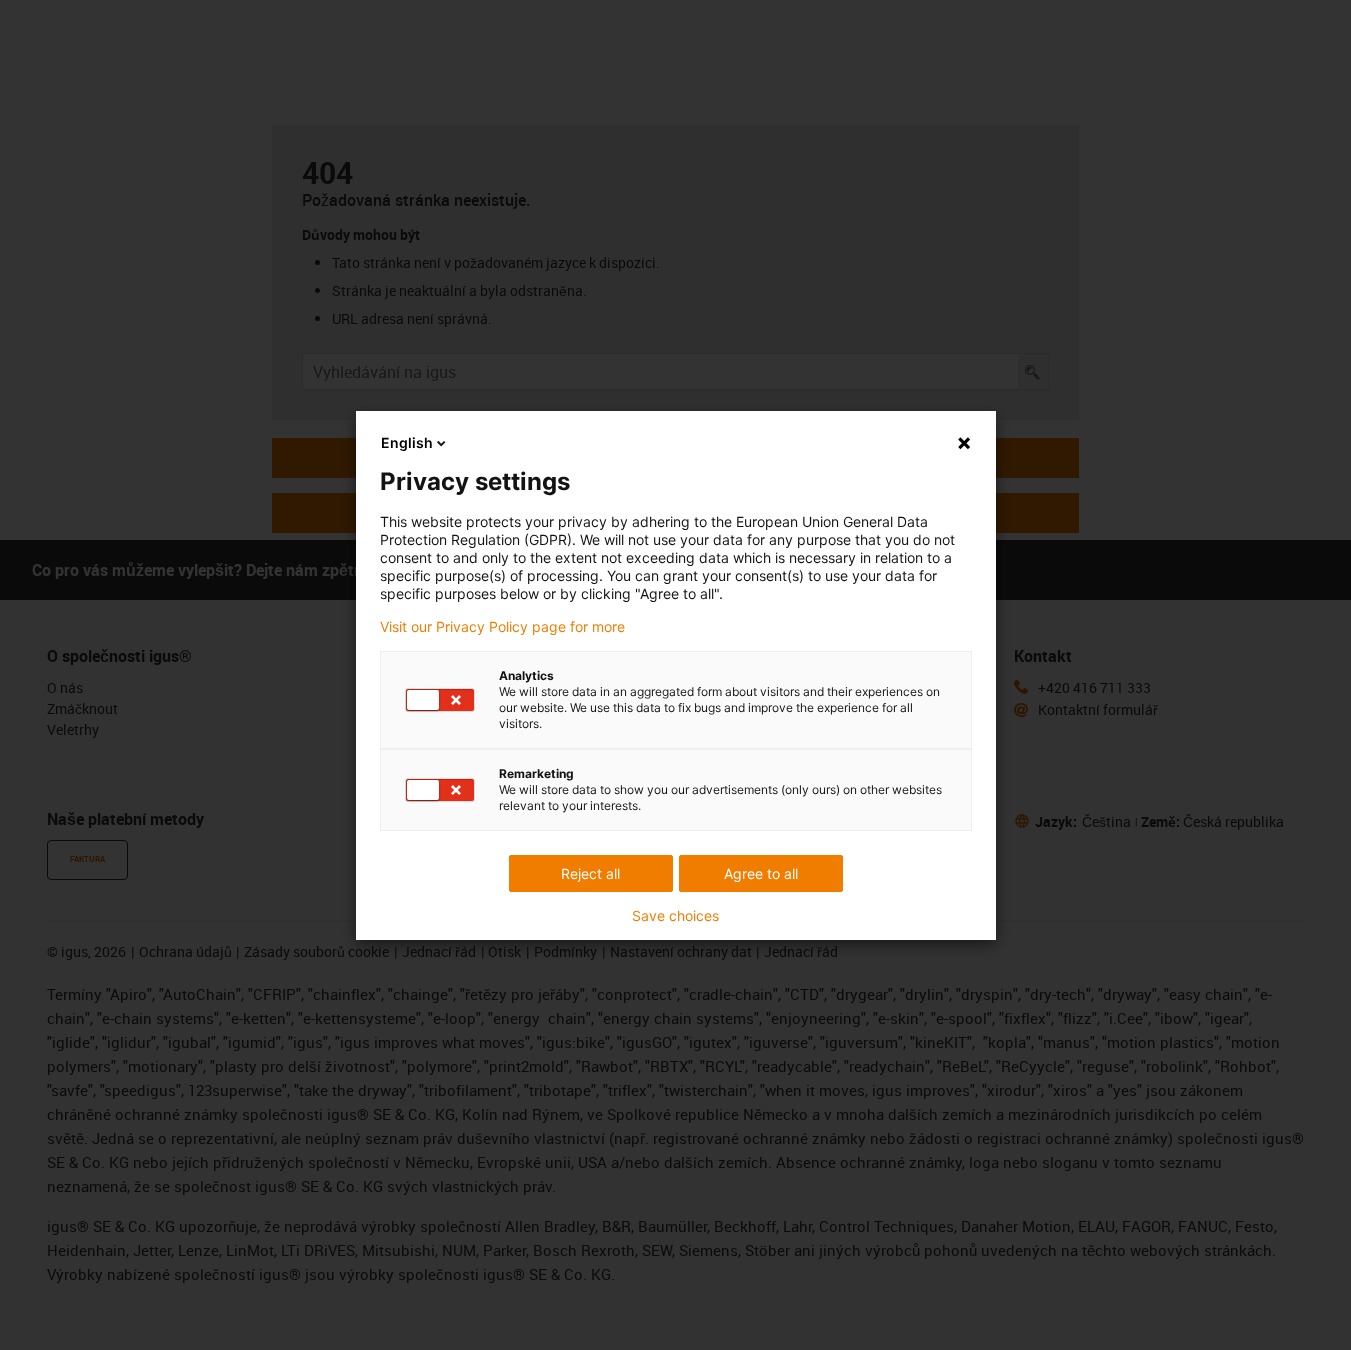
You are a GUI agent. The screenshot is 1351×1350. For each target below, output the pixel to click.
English (407, 442)
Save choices (675, 916)
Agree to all (761, 873)
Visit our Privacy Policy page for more (502, 627)
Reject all (590, 873)
